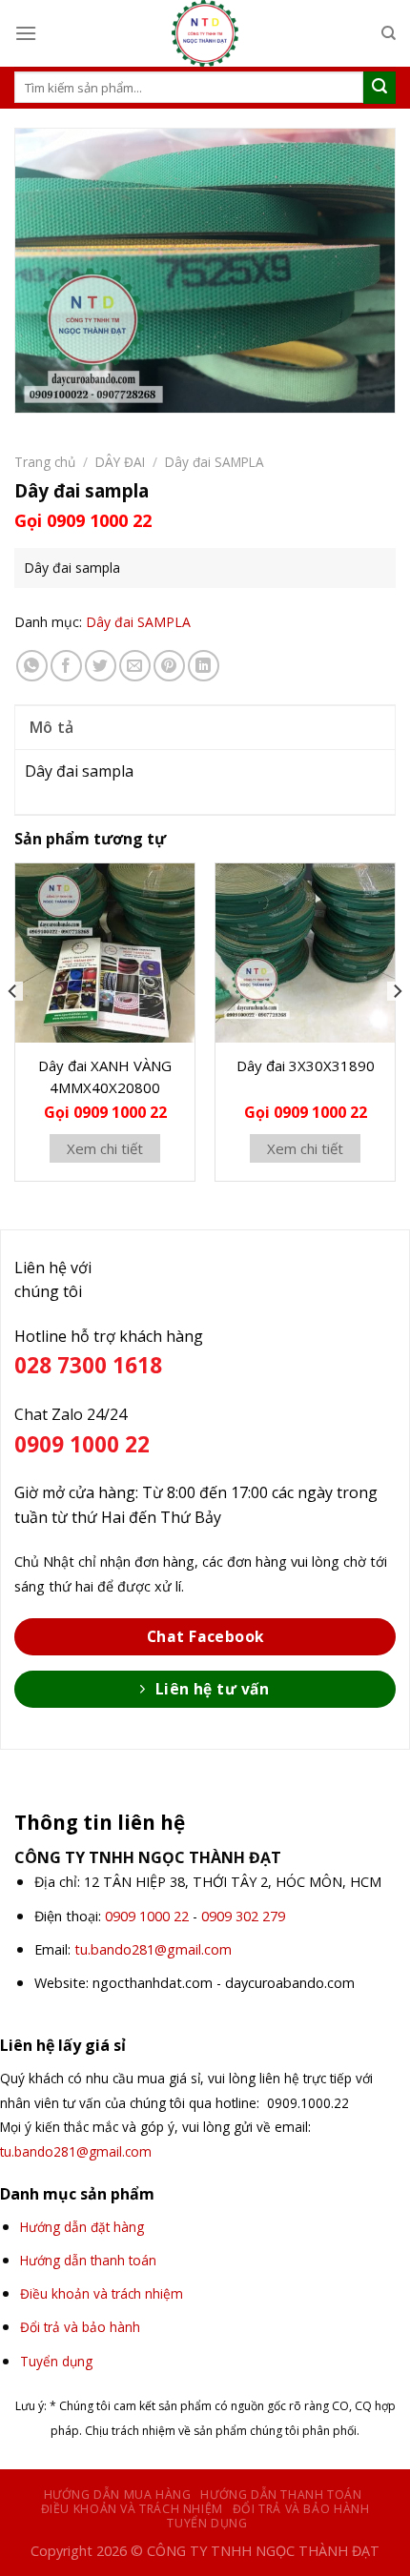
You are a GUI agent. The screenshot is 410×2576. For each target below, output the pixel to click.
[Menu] (26, 33)
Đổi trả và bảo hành (301, 2509)
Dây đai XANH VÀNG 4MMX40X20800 (105, 1076)
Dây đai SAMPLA (215, 462)
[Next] (397, 1030)
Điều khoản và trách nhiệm (132, 2509)
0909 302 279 (243, 1916)
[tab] (205, 727)
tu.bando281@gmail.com (153, 1949)
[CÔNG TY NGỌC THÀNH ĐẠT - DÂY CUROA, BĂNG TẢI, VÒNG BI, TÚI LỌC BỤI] (205, 33)
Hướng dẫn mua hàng (118, 2495)
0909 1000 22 (147, 1916)
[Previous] (13, 1030)
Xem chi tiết (105, 1148)
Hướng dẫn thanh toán (281, 2495)
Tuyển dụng (207, 2523)
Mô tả (52, 727)
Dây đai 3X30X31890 (306, 1065)
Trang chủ (45, 462)
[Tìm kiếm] (389, 33)
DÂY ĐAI (120, 462)
